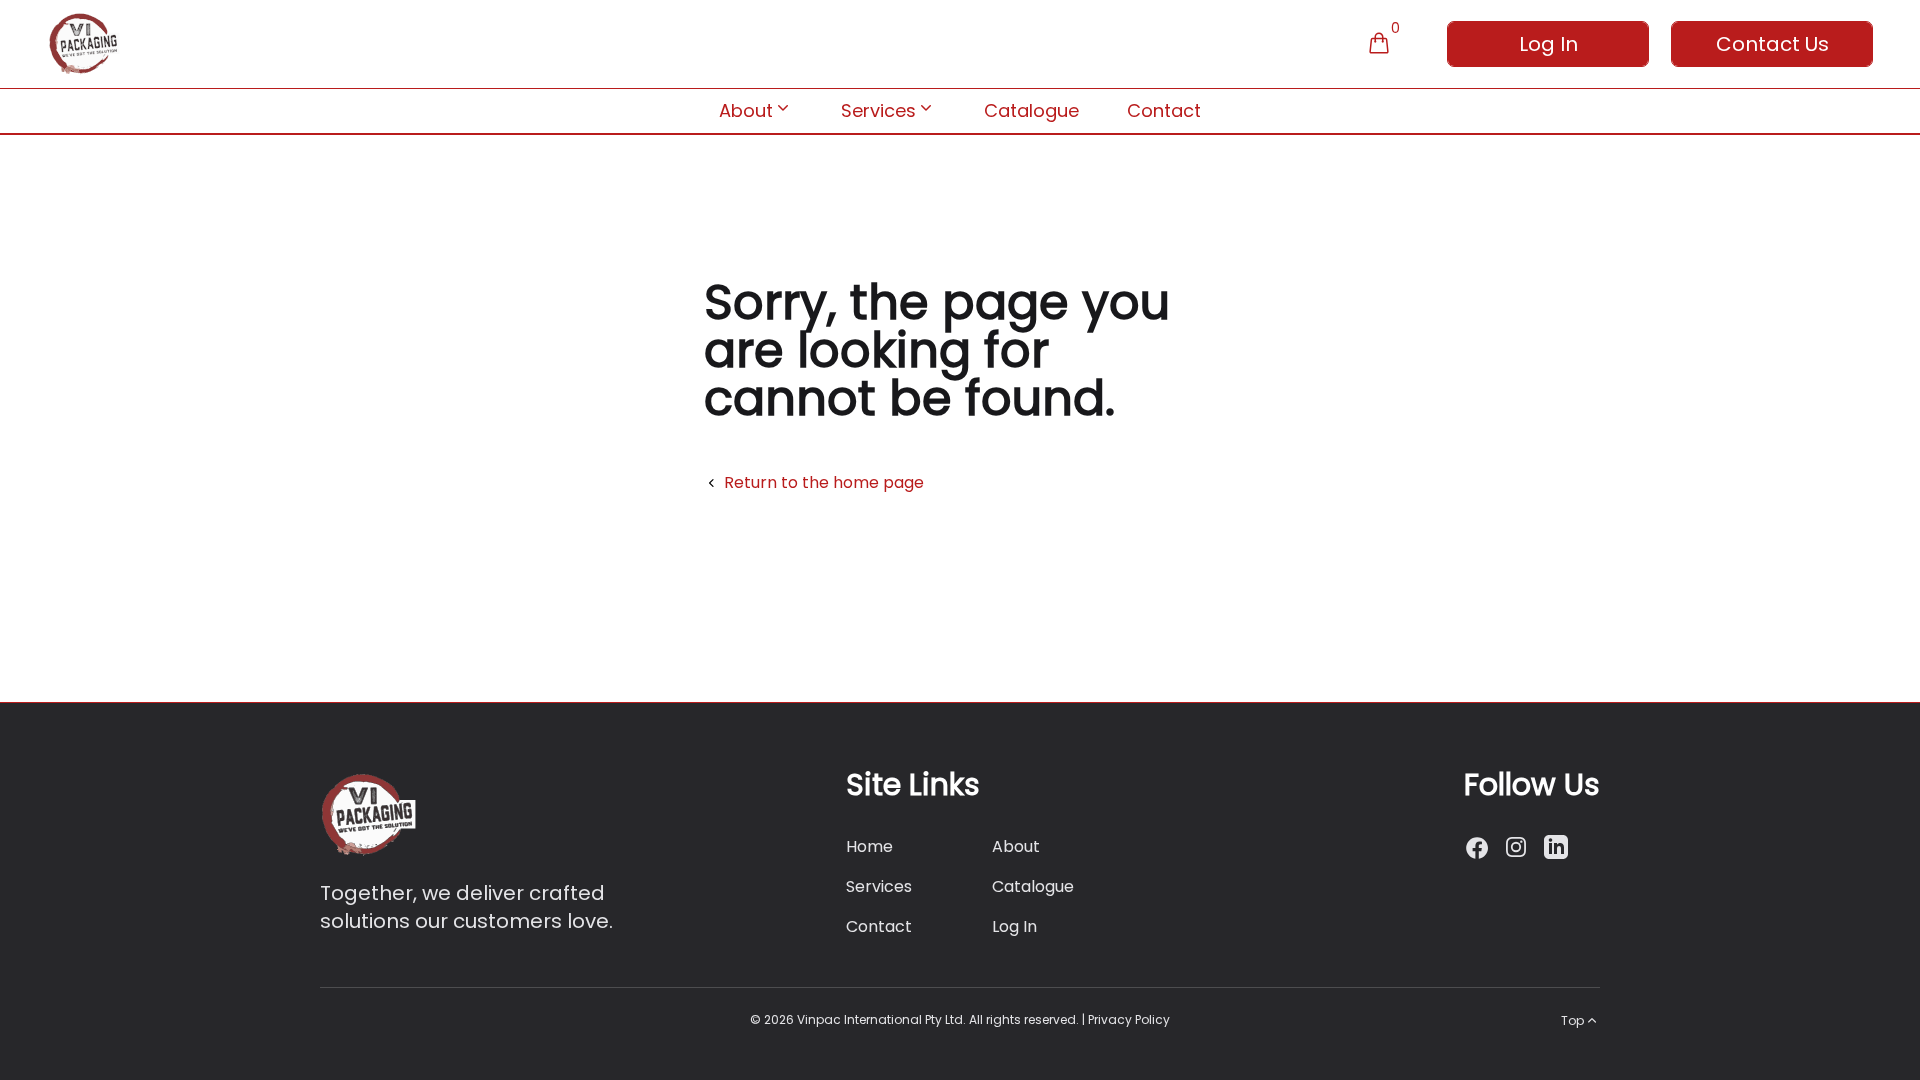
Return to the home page (824, 482)
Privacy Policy (1129, 1019)
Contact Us (1772, 44)
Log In (1548, 44)
